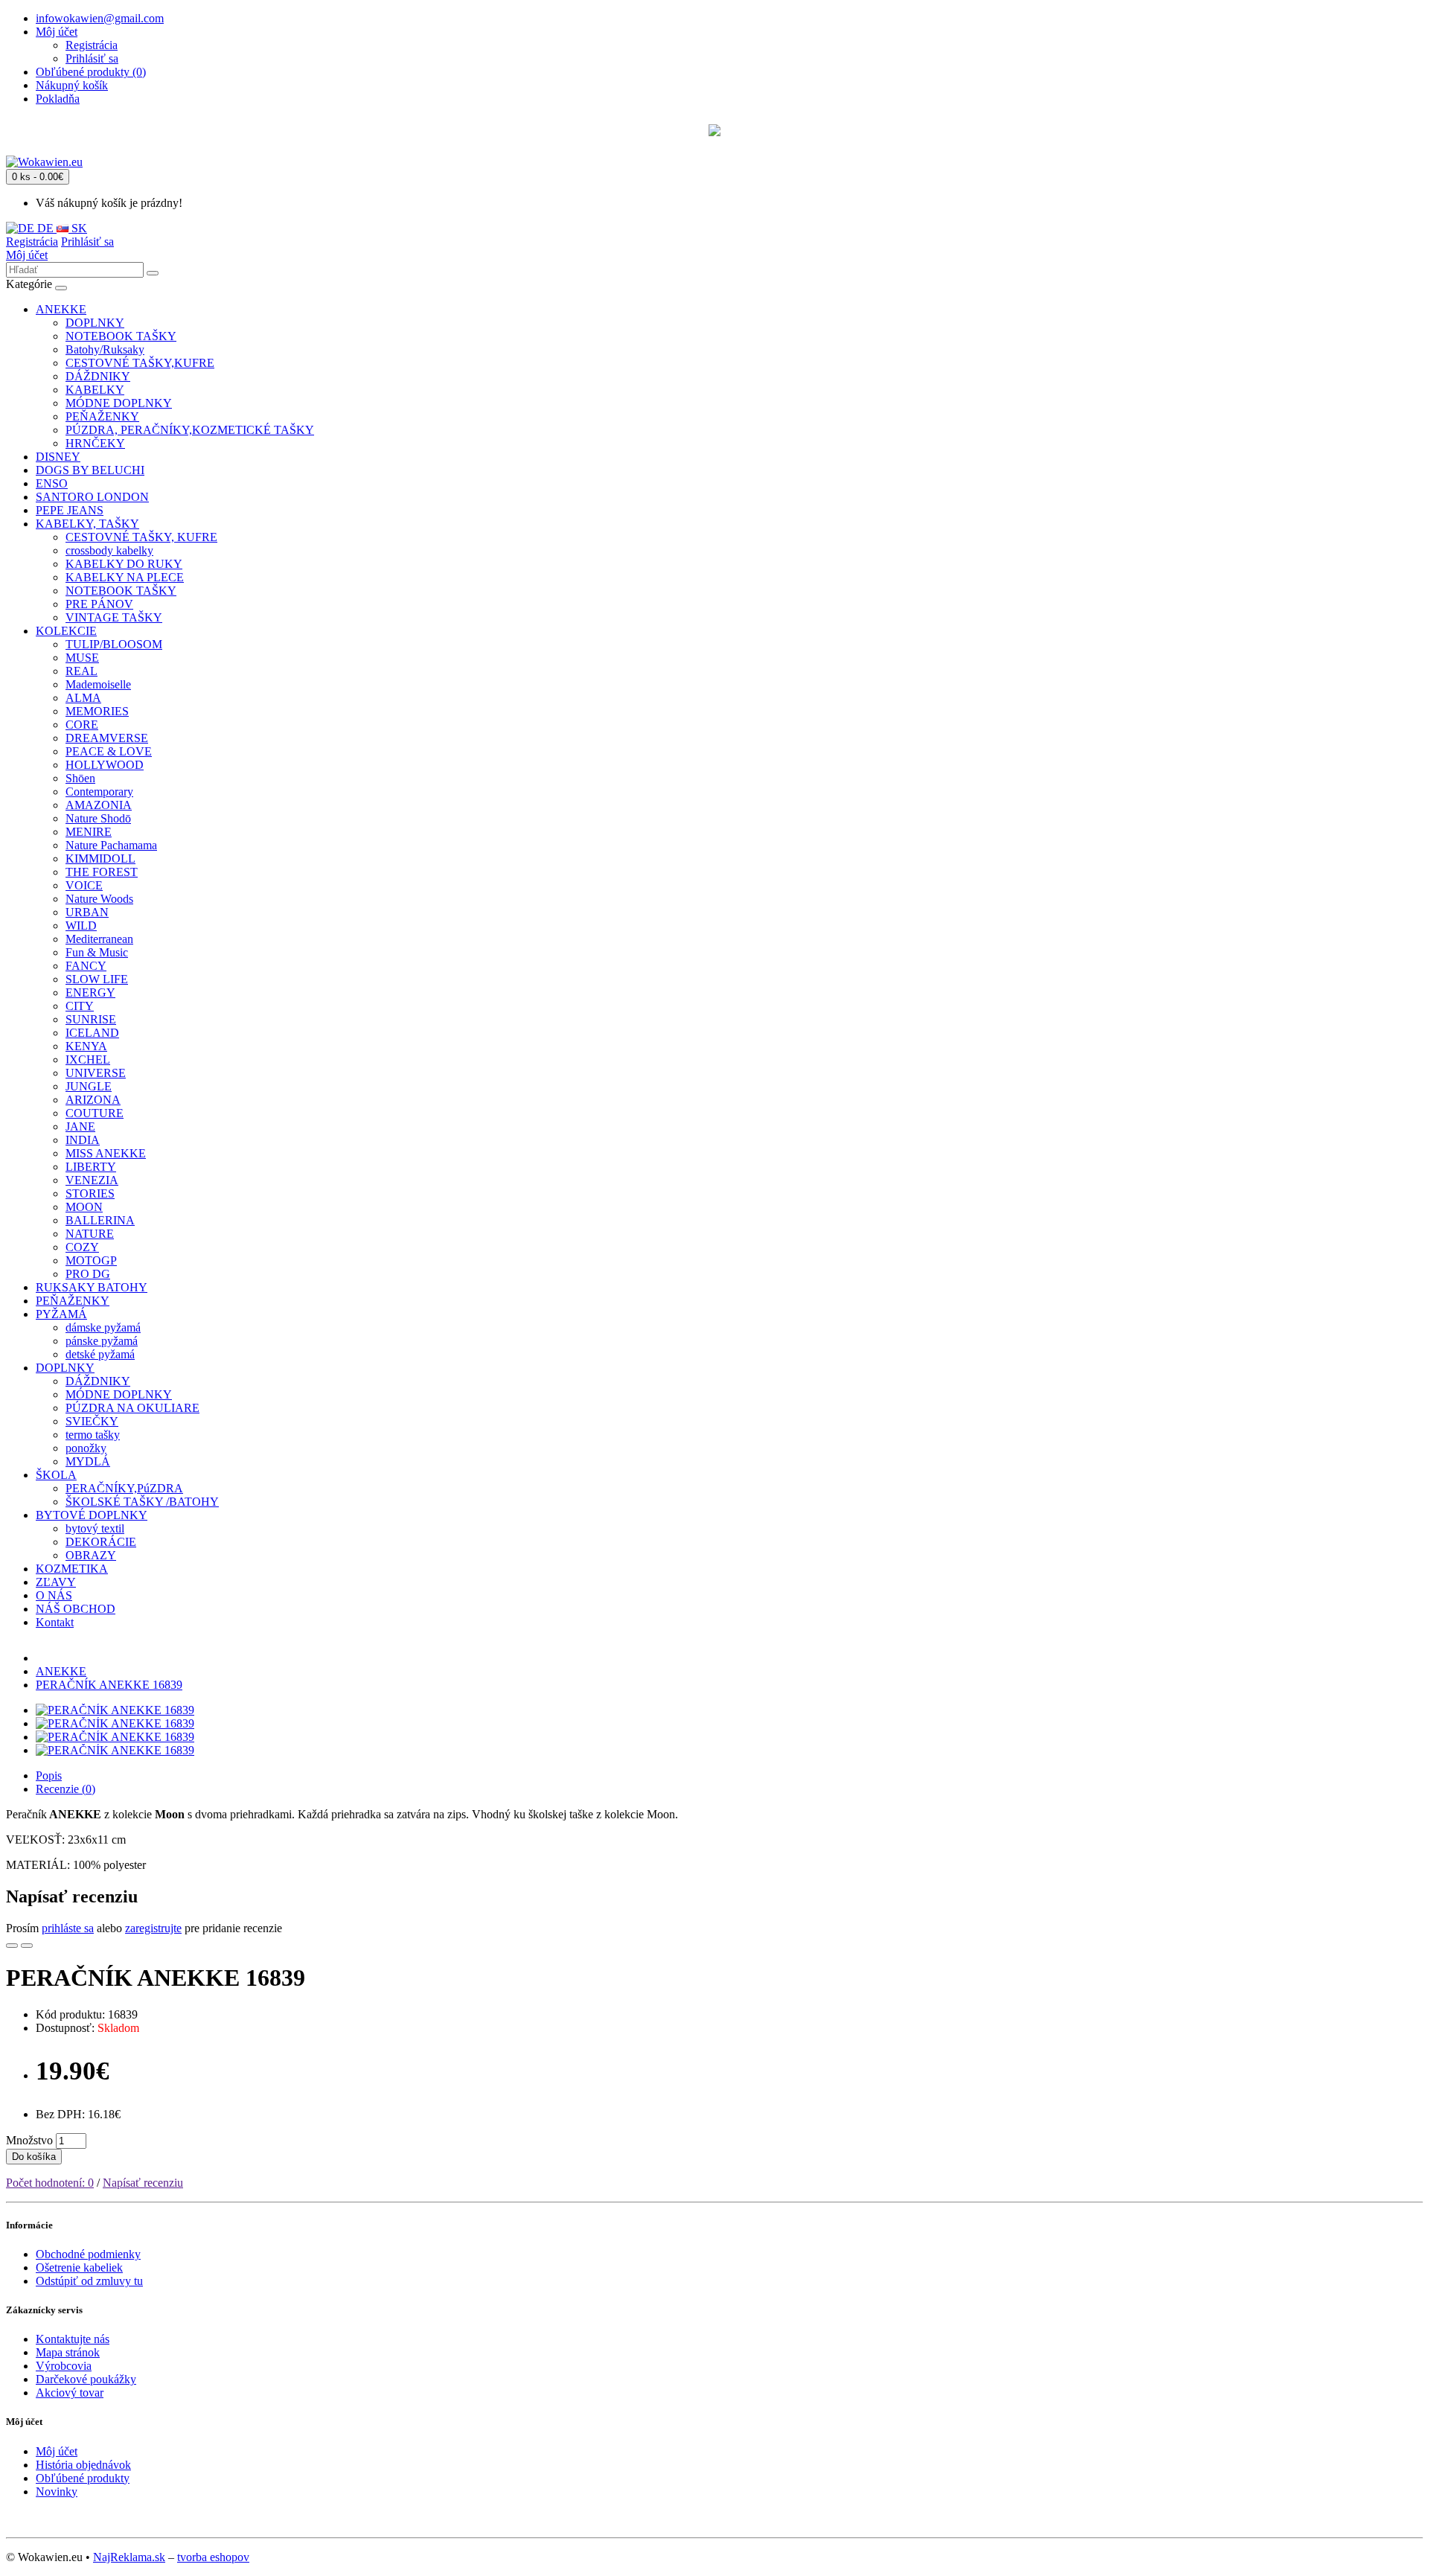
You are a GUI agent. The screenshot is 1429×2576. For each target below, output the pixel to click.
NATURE (90, 1234)
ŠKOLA (56, 1475)
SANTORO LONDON (92, 497)
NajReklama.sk (129, 2557)
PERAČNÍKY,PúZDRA (124, 1488)
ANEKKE (61, 309)
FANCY (86, 966)
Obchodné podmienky (88, 2254)
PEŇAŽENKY (102, 416)
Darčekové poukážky (86, 2379)
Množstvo (29, 2140)
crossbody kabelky (109, 550)
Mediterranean (99, 939)
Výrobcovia (64, 2366)
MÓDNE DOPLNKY (119, 403)
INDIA (83, 1140)
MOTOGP (91, 1260)
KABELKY (95, 390)
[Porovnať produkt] (27, 1946)
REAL (81, 671)
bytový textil (95, 1528)
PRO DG (88, 1274)
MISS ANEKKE (106, 1153)
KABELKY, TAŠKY (87, 524)
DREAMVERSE (107, 738)
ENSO (52, 483)
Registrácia (92, 45)
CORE (82, 725)
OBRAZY (91, 1555)
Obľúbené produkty (83, 2478)
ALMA (83, 698)
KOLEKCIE (66, 631)
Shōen (80, 778)
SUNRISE (91, 1019)
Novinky (57, 2492)
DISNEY (58, 457)
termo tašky (93, 1435)
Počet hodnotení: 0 (50, 2183)
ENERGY (90, 993)
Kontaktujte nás (73, 2339)
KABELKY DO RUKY (124, 564)
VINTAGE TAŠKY (114, 617)
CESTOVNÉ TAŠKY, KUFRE (141, 537)
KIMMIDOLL (100, 859)
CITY (80, 1006)
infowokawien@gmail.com (100, 18)
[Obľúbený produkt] (12, 1946)
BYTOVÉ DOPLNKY (92, 1515)
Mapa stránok (68, 2352)
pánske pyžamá (102, 1341)
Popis (49, 1776)
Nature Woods (99, 899)
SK (78, 228)
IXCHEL (88, 1060)
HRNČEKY (95, 443)
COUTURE (95, 1113)
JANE (80, 1126)
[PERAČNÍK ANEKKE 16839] (115, 1710)
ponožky (86, 1448)
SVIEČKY (92, 1421)
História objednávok (83, 2465)
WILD (81, 926)
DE (45, 228)
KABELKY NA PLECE (125, 577)
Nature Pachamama (111, 845)
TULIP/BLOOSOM (114, 644)
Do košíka (34, 2157)
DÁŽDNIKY (98, 376)
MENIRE (89, 832)
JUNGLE (89, 1086)
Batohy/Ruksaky (105, 349)
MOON (84, 1207)
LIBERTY (91, 1167)
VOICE (84, 885)
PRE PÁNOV (99, 604)
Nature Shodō (98, 818)
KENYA (86, 1046)
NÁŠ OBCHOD (76, 1609)
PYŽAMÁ (61, 1314)
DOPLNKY (95, 323)
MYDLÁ (88, 1461)
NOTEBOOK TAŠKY (121, 336)
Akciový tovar (70, 2393)
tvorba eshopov (213, 2557)
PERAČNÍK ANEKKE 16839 (109, 1685)
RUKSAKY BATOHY (92, 1287)
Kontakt (55, 1622)
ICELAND (92, 1033)
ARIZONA (93, 1100)
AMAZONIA (99, 805)
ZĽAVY (56, 1582)
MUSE (82, 658)
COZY (82, 1247)
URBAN (87, 912)
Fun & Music (97, 952)
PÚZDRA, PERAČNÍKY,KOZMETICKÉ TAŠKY (190, 430)
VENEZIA (92, 1180)
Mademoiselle (98, 684)
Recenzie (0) (65, 1789)
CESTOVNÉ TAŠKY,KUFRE (140, 363)
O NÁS (54, 1595)
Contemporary (99, 792)
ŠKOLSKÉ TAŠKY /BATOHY (142, 1502)
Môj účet (27, 255)
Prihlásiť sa (92, 58)
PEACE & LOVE (109, 751)
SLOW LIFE (97, 979)
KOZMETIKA (72, 1569)
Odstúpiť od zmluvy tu (89, 2281)
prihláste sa (68, 1928)
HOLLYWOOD (105, 765)
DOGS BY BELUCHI (90, 470)
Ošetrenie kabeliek (79, 2267)
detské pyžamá (100, 1354)
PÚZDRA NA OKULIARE (132, 1408)
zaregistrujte (153, 1928)
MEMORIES (97, 711)
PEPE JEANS (70, 510)
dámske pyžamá (103, 1327)
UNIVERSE (96, 1073)
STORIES (90, 1193)
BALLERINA (100, 1220)
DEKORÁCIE (101, 1542)
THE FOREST (102, 872)
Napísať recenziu (143, 2183)
